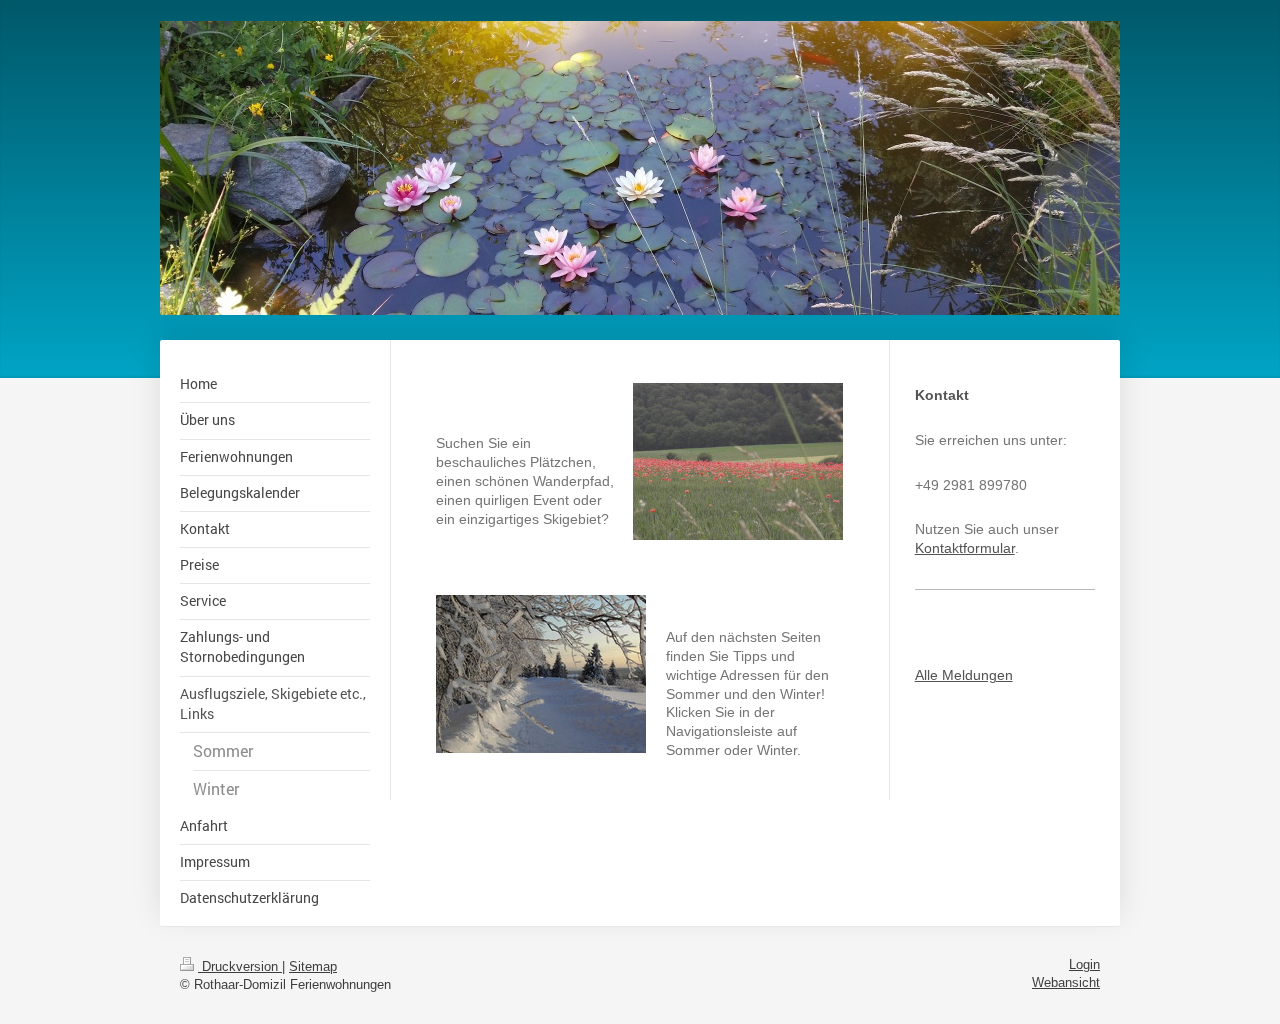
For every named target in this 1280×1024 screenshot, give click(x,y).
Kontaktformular (965, 548)
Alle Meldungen (964, 675)
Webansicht (1066, 983)
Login (1084, 965)
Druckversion (240, 967)
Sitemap (313, 967)
